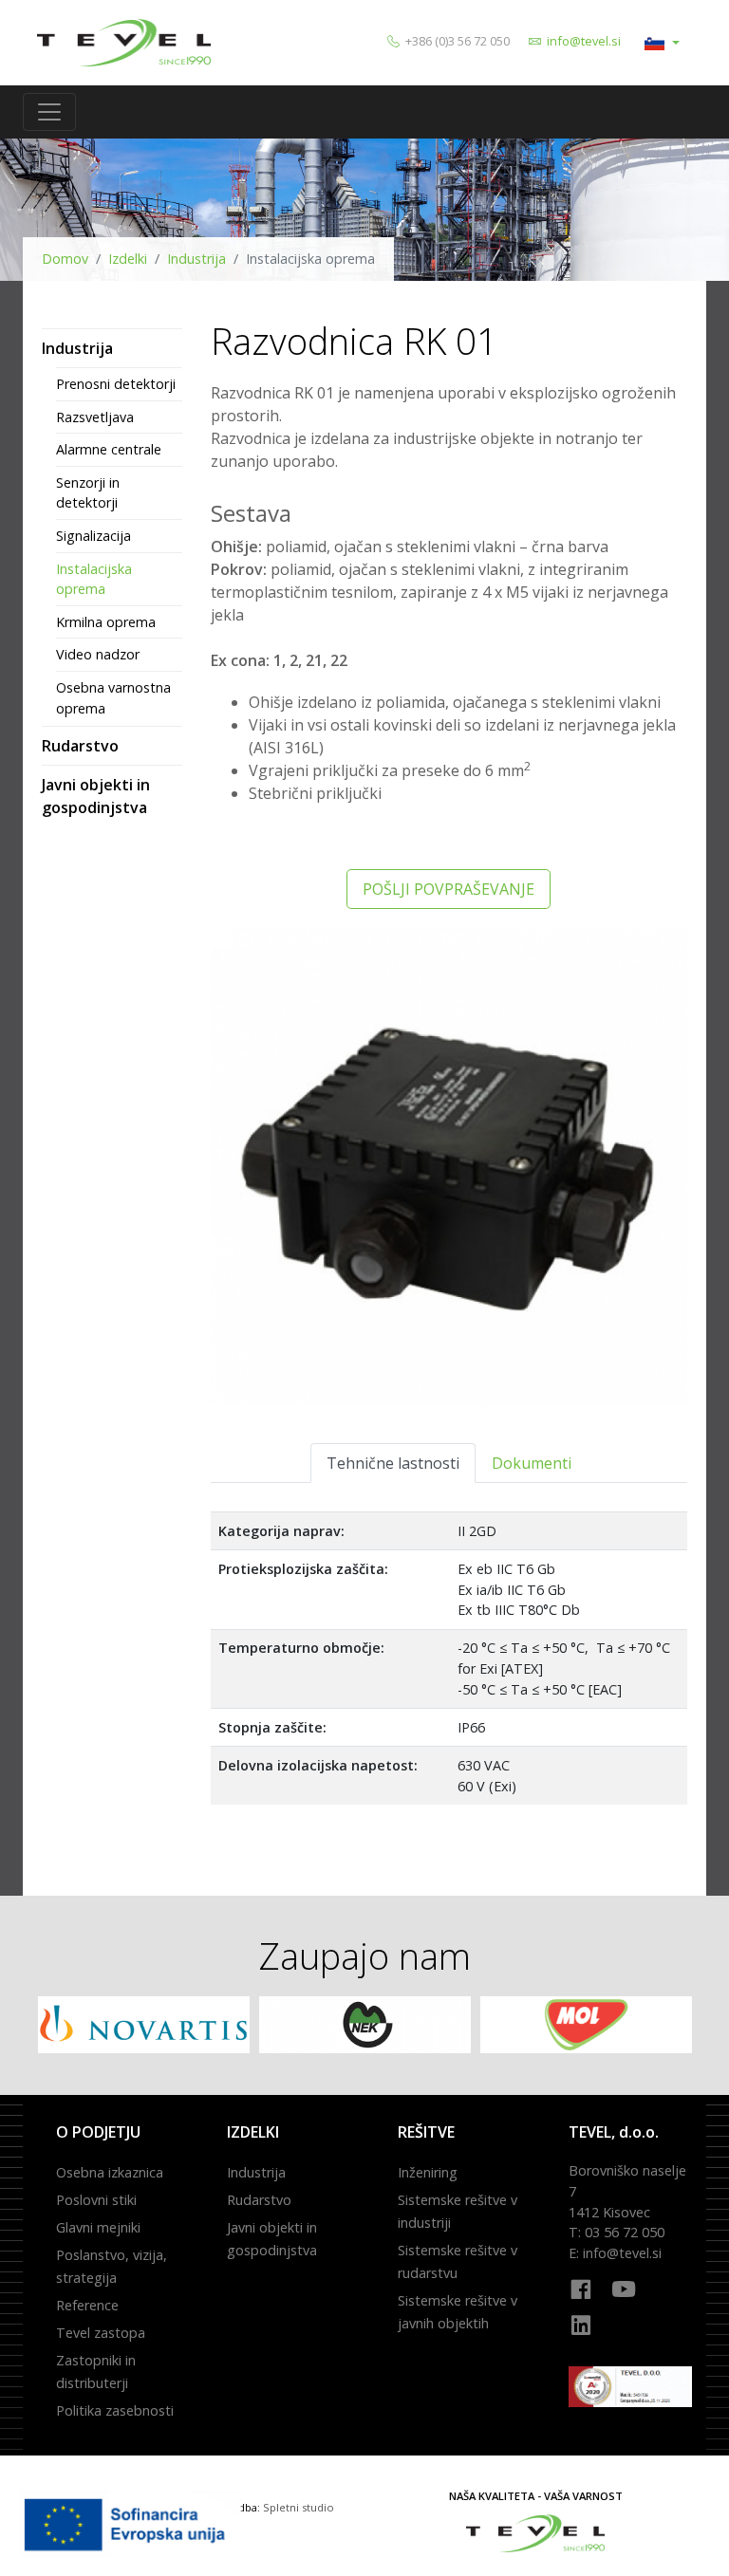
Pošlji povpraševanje (449, 889)
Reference (87, 2305)
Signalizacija (93, 536)
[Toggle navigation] (49, 112)
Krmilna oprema (106, 622)
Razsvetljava (95, 417)
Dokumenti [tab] (532, 1463)
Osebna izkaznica (110, 2172)
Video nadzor (98, 654)
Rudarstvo (80, 746)
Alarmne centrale (109, 449)
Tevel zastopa (101, 2333)
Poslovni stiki (96, 2200)
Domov (65, 259)
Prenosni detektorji (116, 384)
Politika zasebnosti (115, 2410)
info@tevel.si (584, 41)
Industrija (196, 259)
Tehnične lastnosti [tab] (393, 1463)
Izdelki (128, 259)
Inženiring (428, 2172)
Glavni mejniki (98, 2227)
